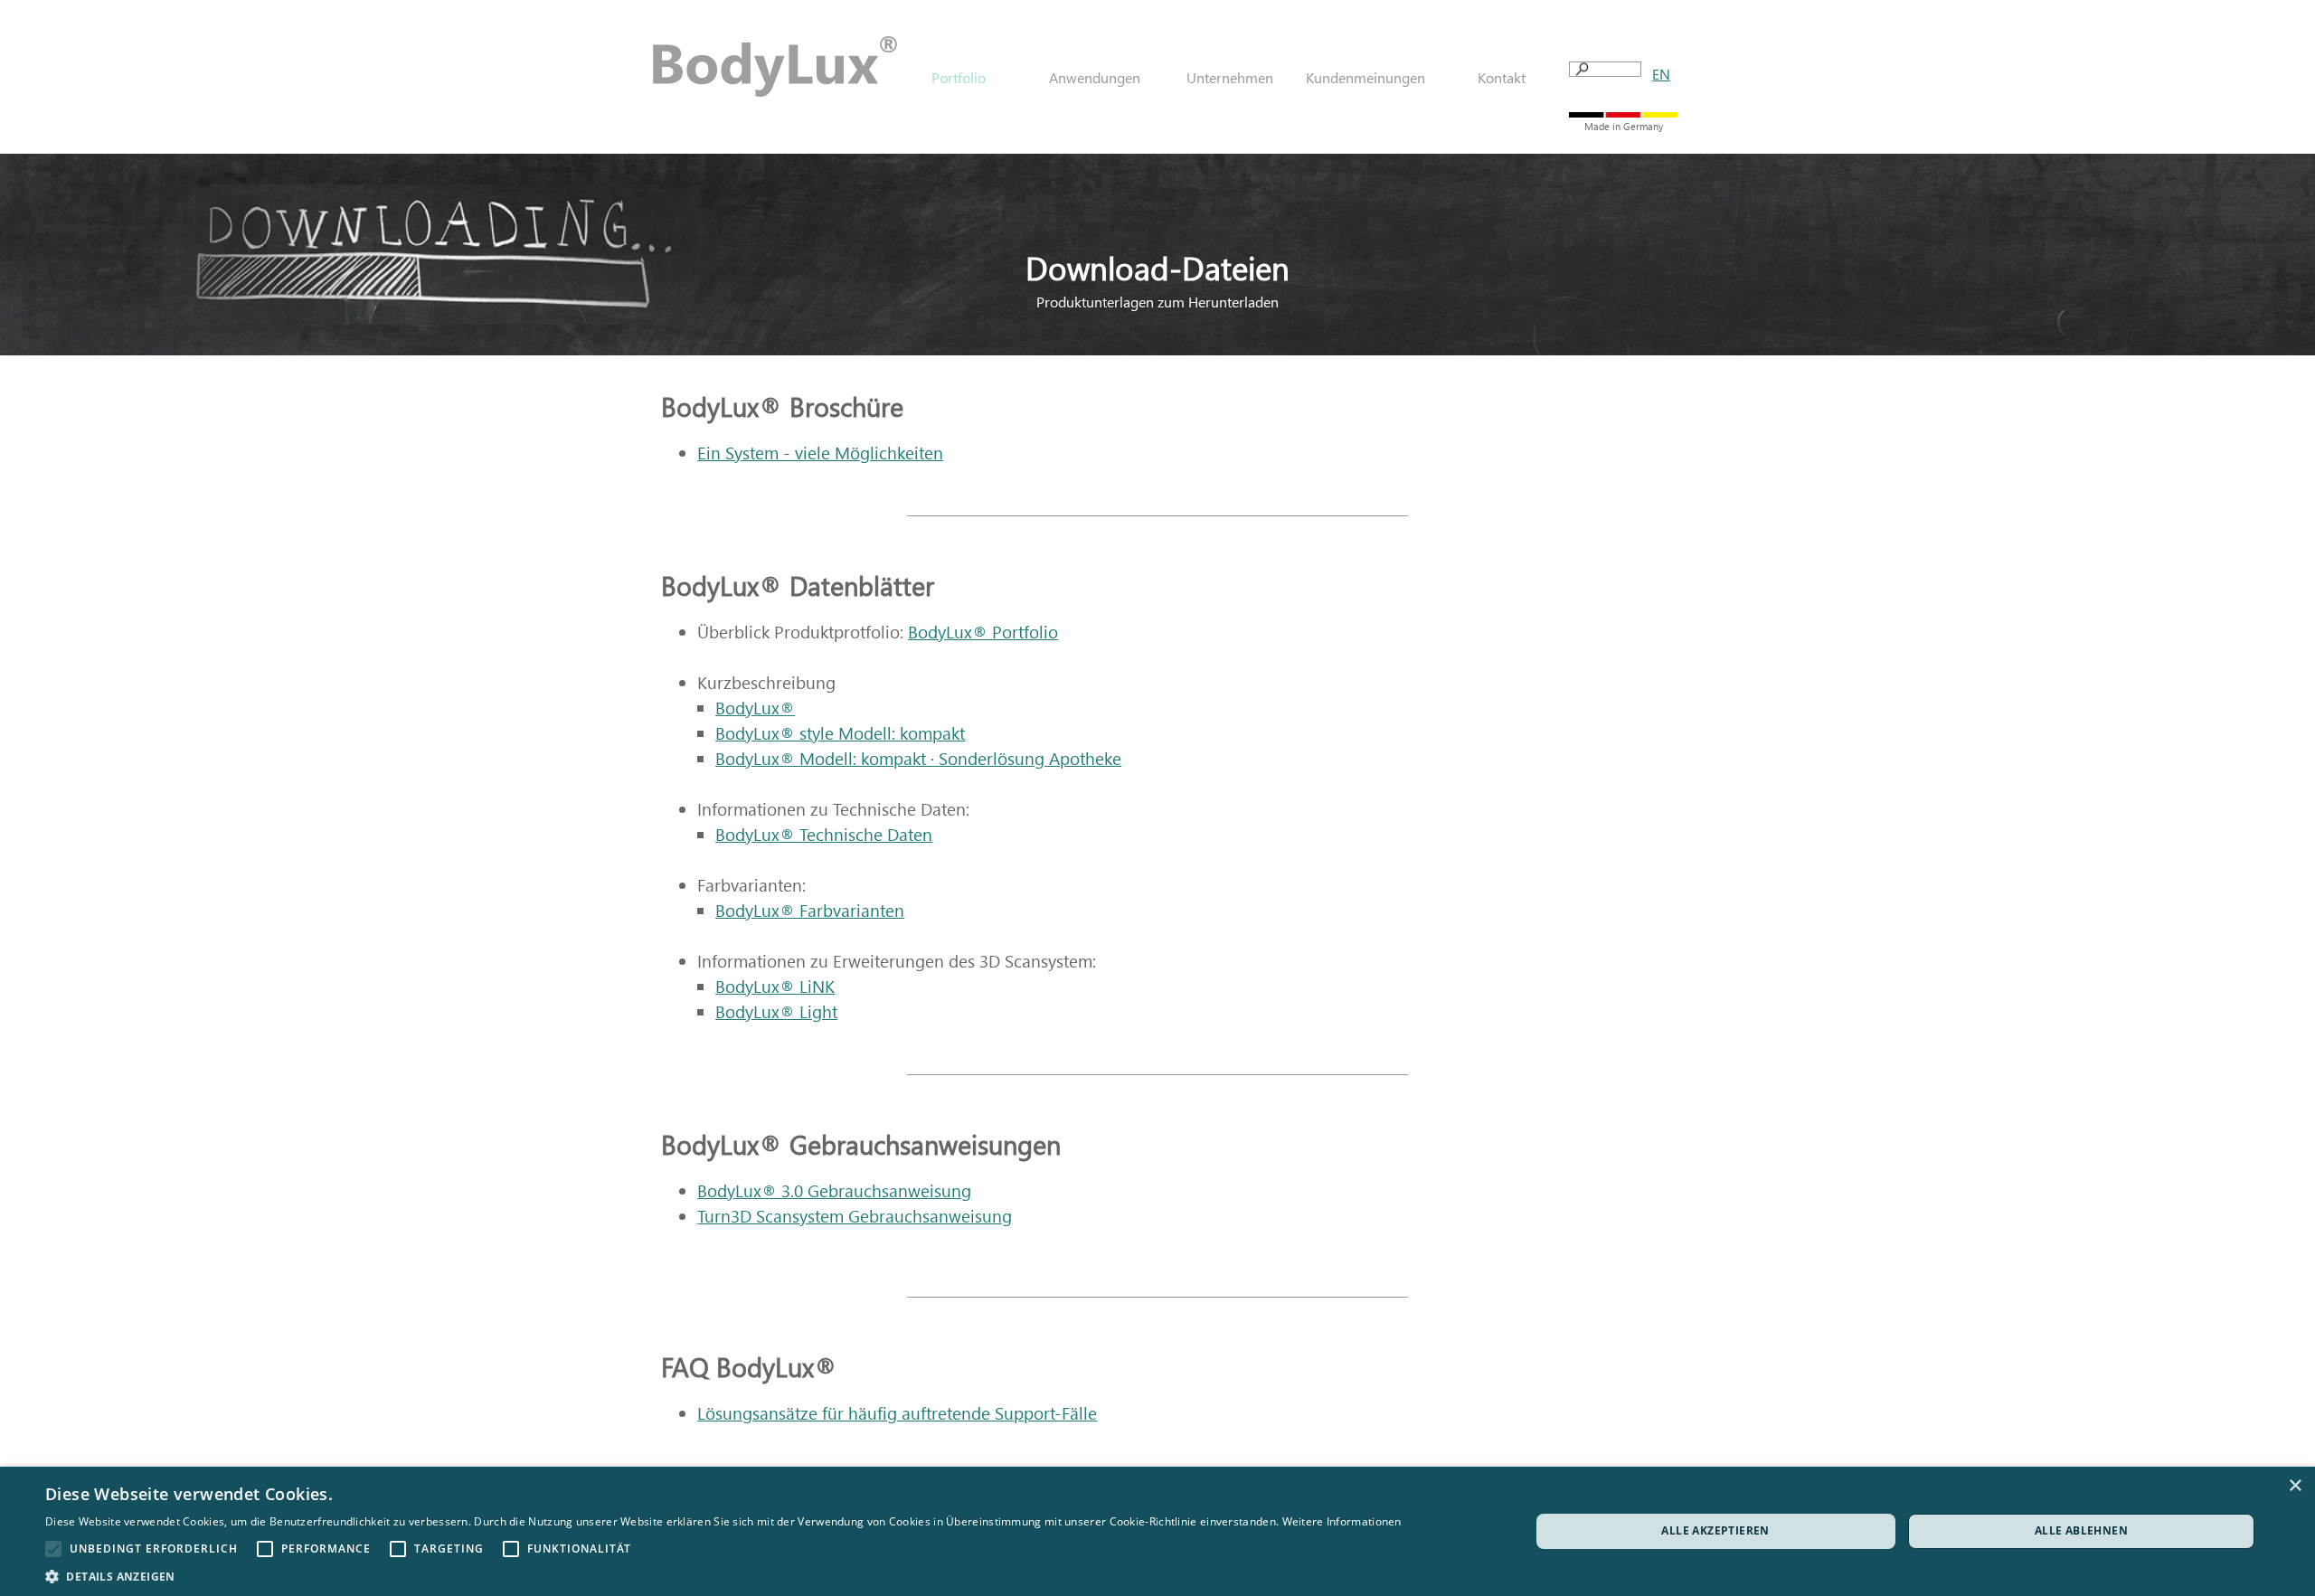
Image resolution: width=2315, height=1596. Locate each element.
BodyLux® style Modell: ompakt (840, 733)
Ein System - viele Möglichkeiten (820, 453)
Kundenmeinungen (1365, 77)
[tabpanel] (1661, 74)
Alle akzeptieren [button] (1715, 1530)
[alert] (1157, 1531)
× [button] (2295, 1486)
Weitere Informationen (1342, 1521)
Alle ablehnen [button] (2081, 1530)
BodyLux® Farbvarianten (810, 910)
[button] (723, 1575)
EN (1661, 74)
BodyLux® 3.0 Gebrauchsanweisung (834, 1190)
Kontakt (1502, 77)
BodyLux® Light (776, 1011)
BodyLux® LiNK (775, 986)
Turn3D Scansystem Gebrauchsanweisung (855, 1216)
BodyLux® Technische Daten (824, 834)
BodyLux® (755, 708)
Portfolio (983, 632)
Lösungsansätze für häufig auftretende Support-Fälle (897, 1413)
